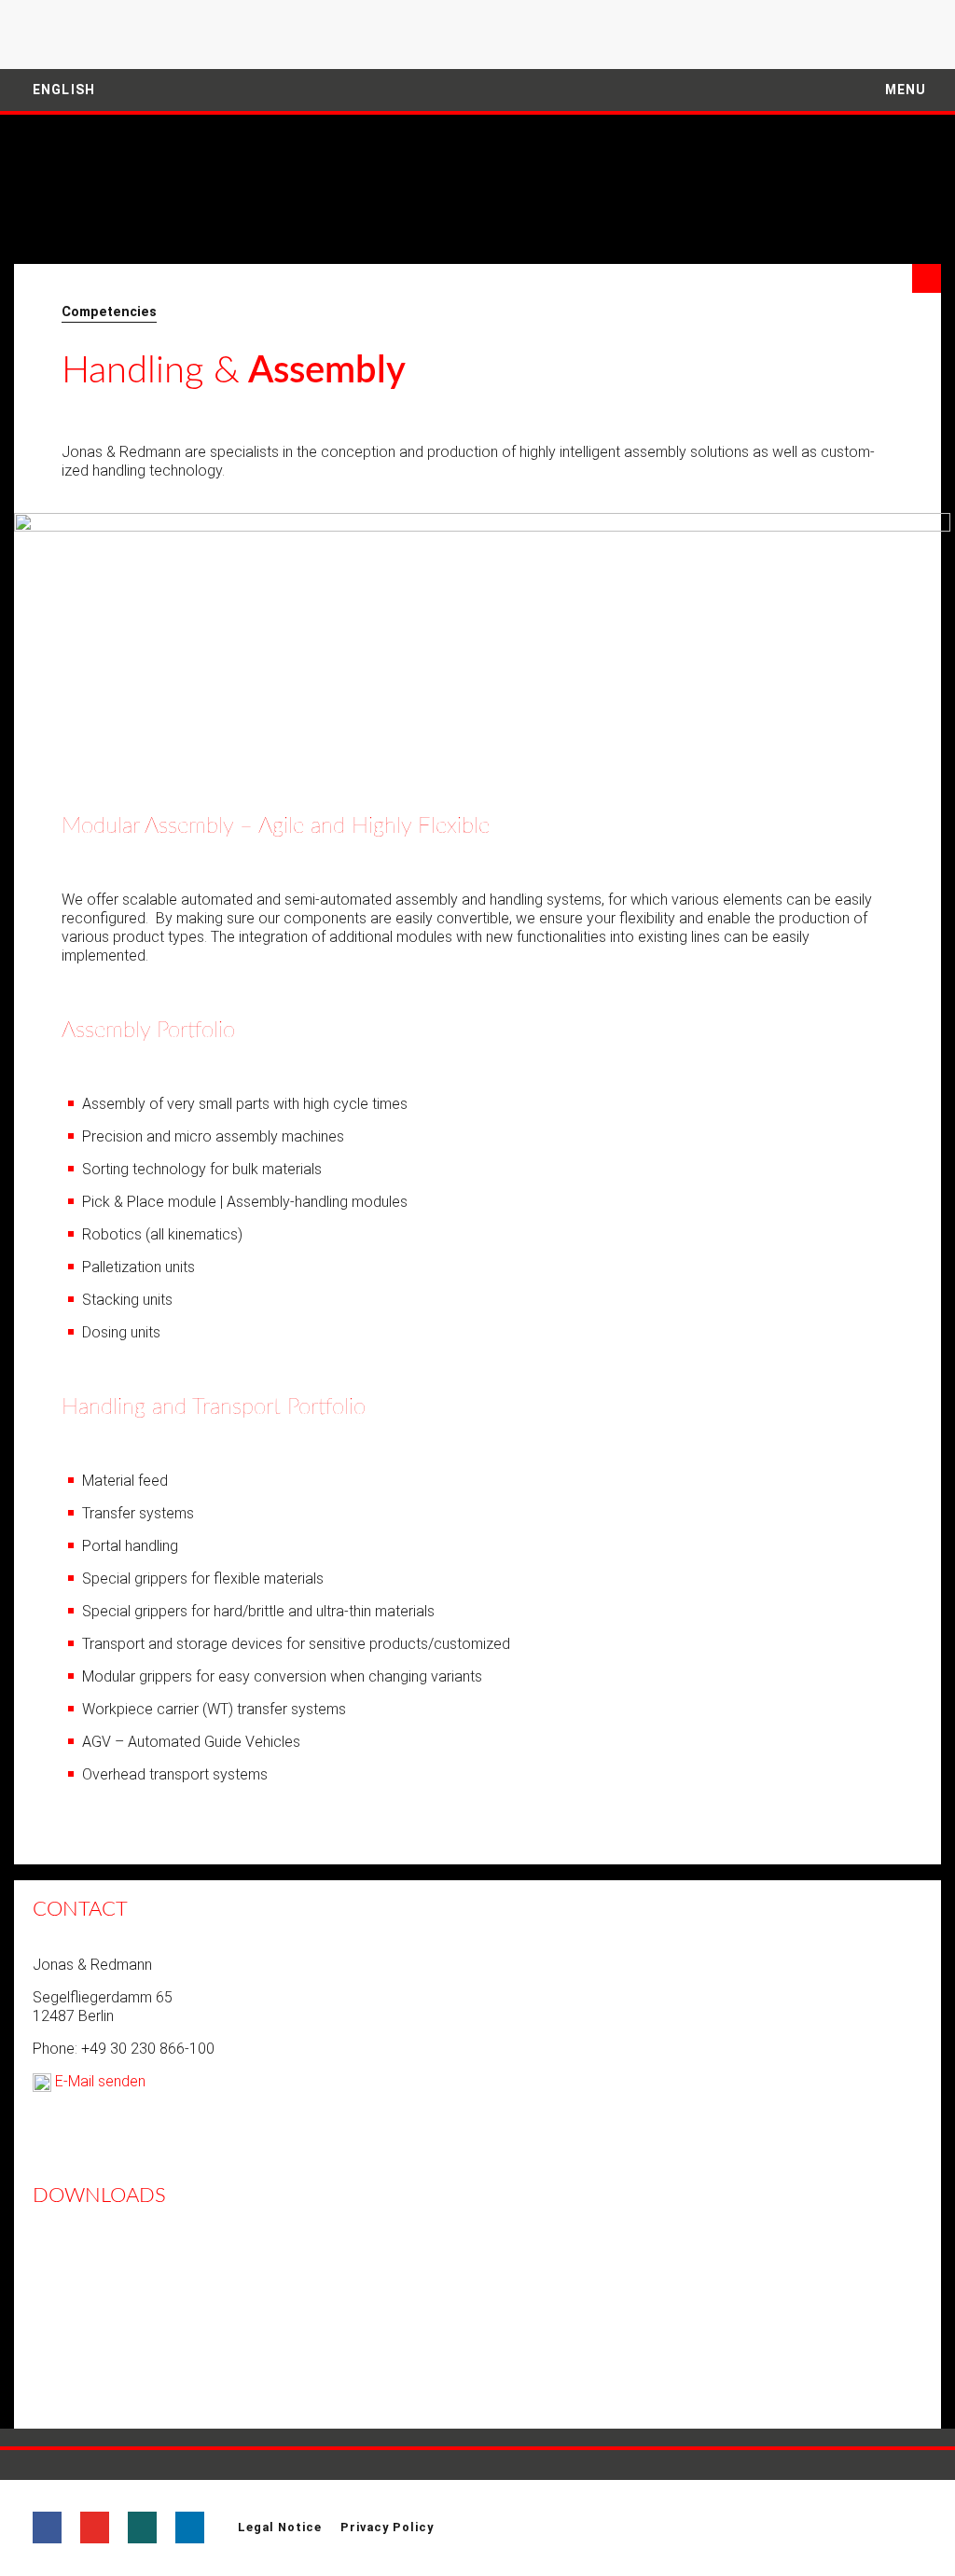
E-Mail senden (98, 2081)
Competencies (109, 312)
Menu (904, 90)
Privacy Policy (387, 2527)
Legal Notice (280, 2527)
